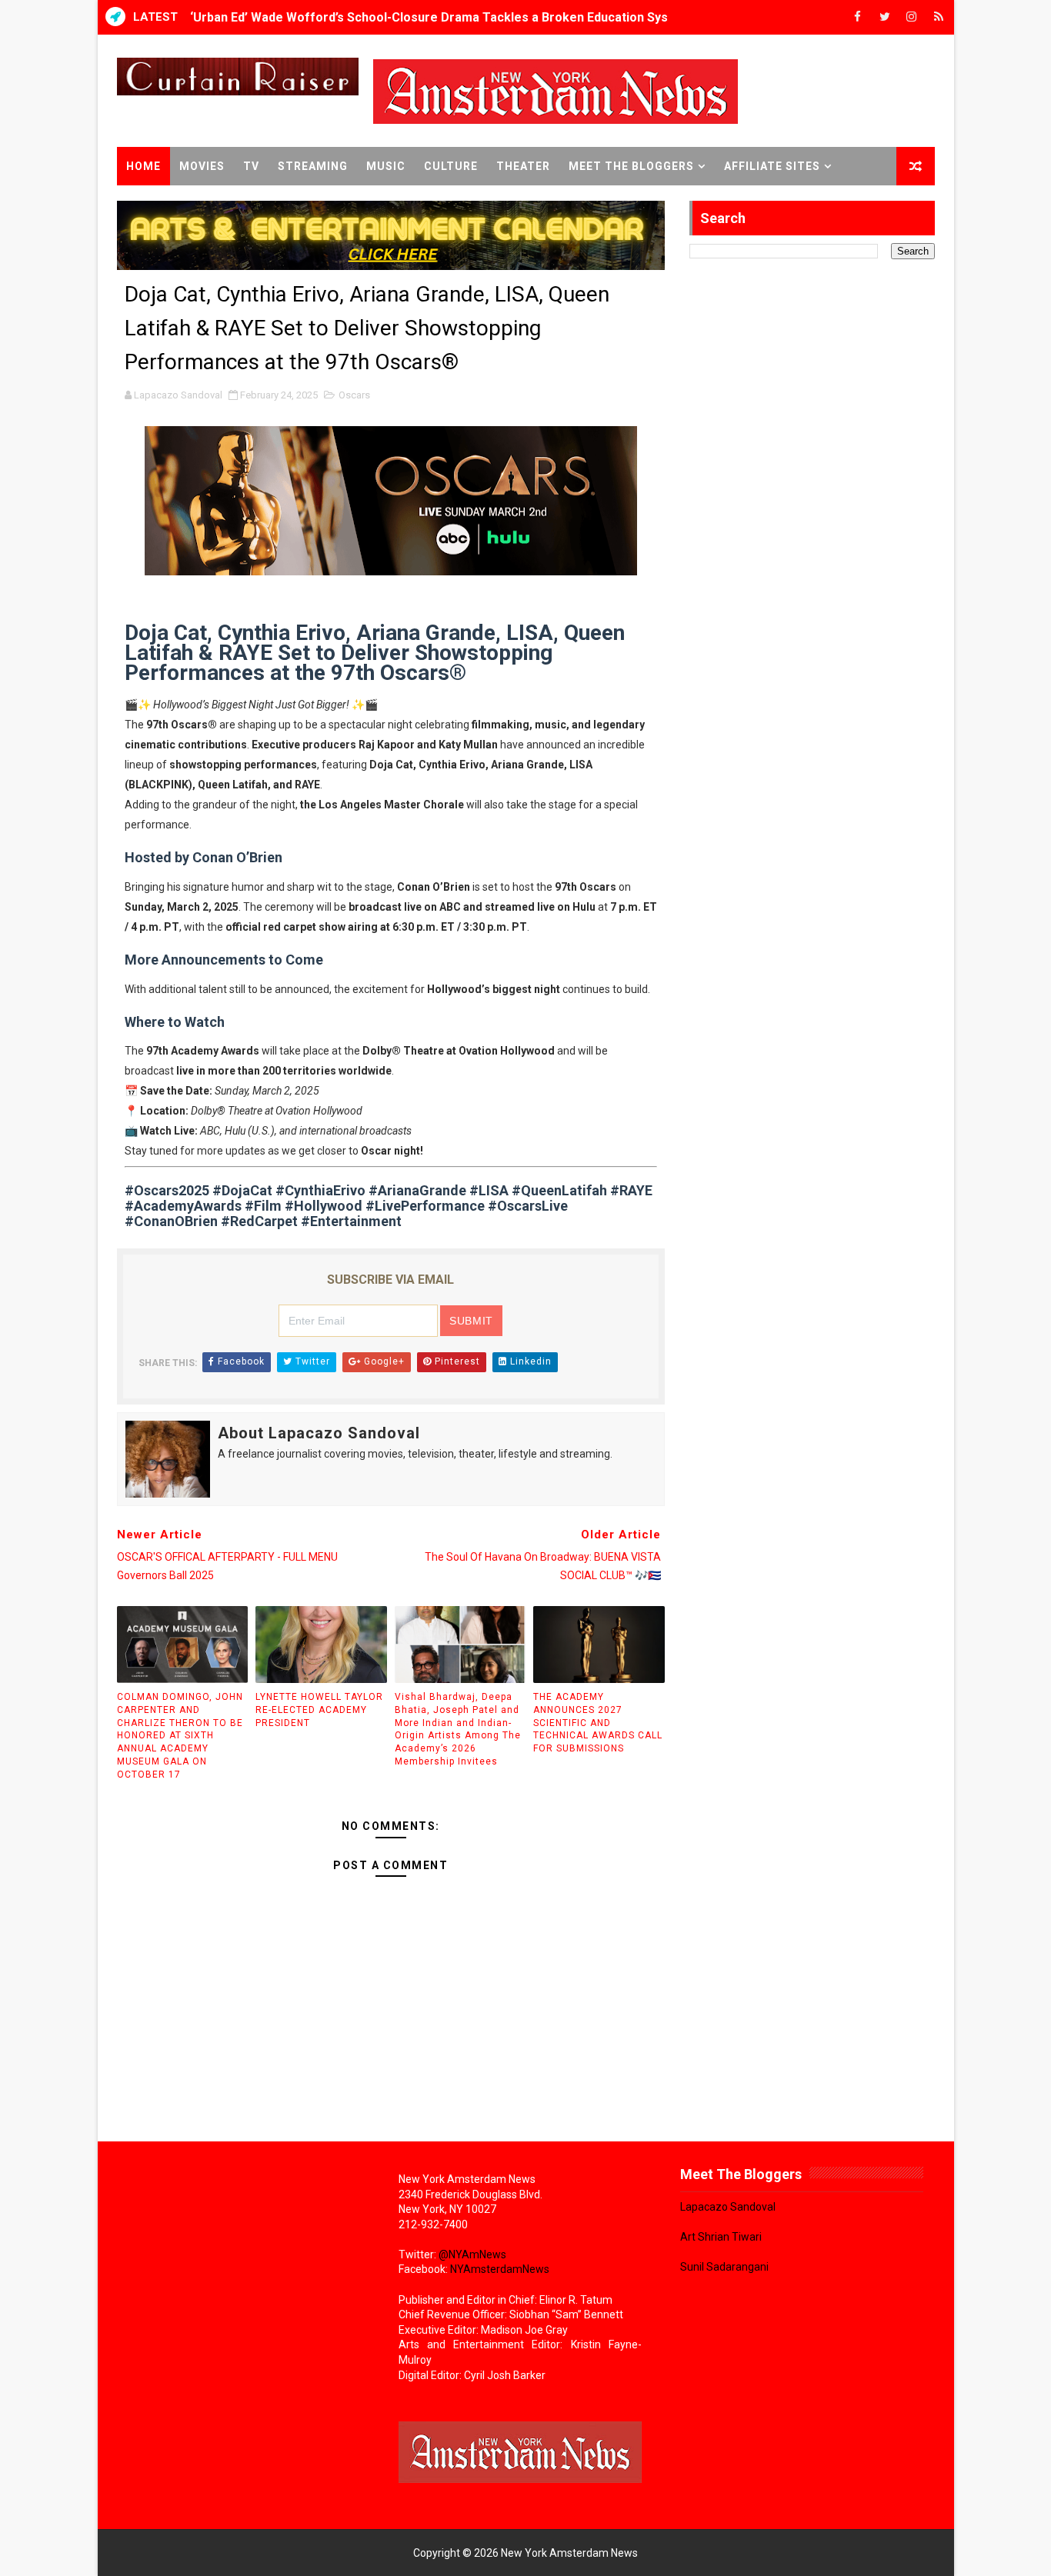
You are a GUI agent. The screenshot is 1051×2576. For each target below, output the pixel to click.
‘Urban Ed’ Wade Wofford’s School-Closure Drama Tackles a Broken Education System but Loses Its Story (497, 17)
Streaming (313, 166)
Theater (523, 166)
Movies (202, 166)
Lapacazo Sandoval (728, 2207)
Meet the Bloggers (631, 166)
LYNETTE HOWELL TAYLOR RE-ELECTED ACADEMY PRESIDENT (319, 1710)
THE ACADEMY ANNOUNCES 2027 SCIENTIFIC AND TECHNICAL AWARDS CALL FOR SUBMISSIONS (598, 1723)
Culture (451, 166)
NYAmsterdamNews (500, 2269)
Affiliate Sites (772, 166)
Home (143, 166)
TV (251, 166)
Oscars (354, 395)
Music (386, 166)
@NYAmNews (472, 2254)
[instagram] (912, 17)
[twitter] (885, 17)
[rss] (939, 17)
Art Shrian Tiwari (721, 2237)
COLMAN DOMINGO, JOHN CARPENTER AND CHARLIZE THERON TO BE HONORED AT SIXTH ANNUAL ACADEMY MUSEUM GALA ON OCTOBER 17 (180, 1736)
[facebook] (858, 17)
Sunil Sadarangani (724, 2267)
